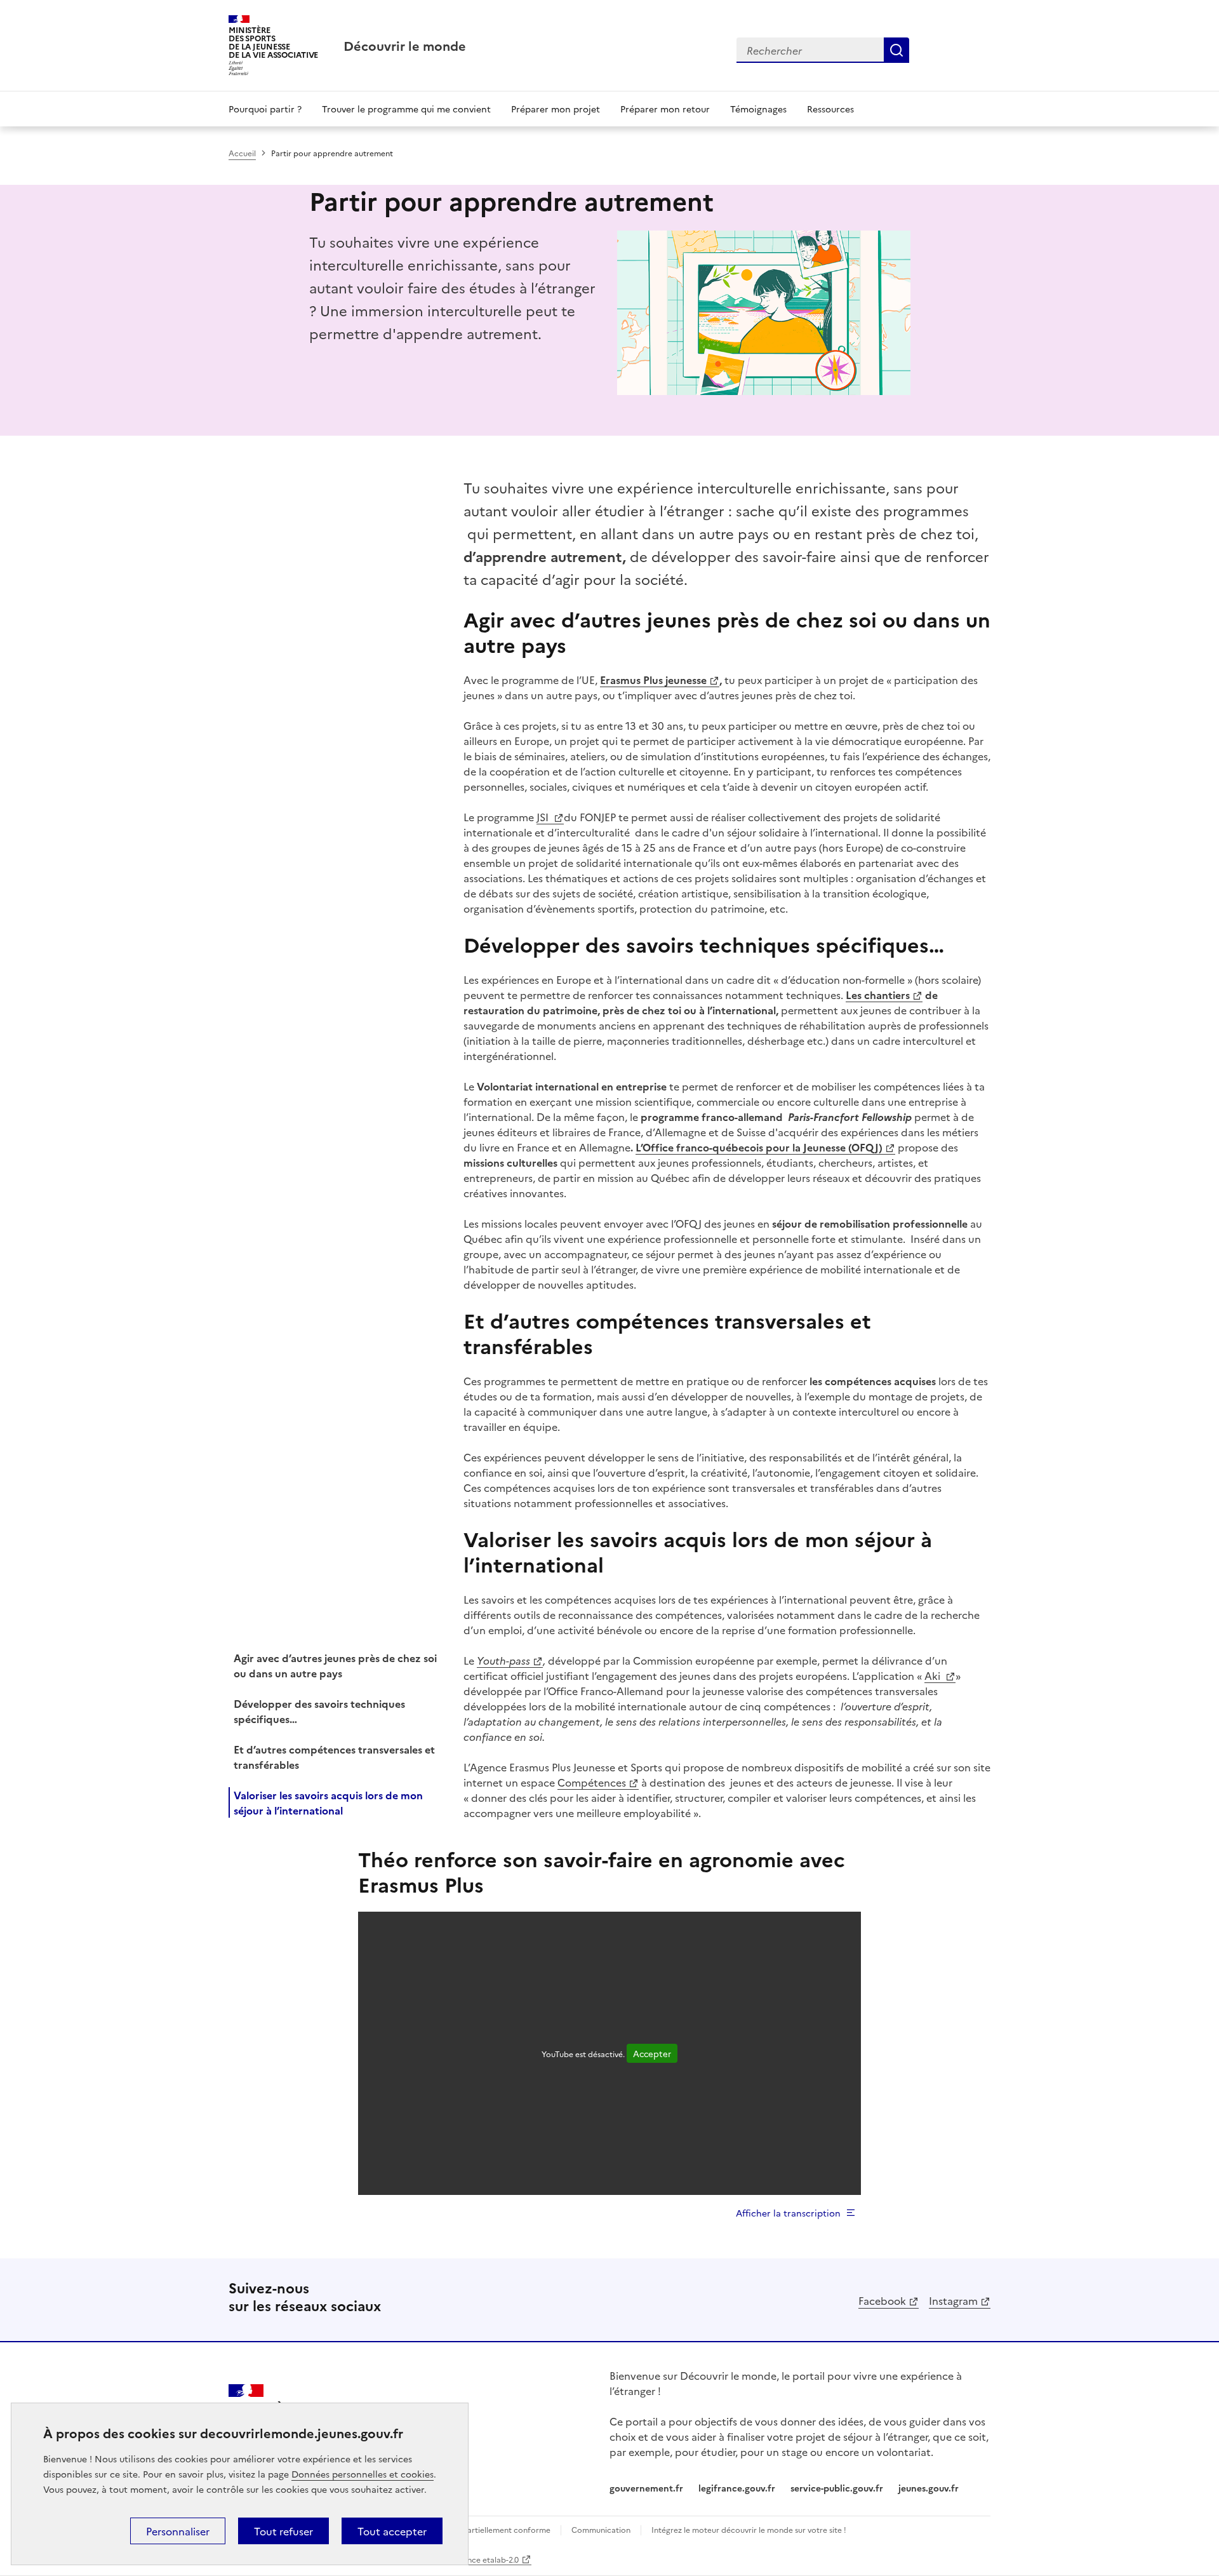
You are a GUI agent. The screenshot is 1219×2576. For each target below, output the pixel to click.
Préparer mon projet (556, 109)
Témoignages (758, 109)
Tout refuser (283, 2531)
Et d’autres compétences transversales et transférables (334, 1757)
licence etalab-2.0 (487, 2559)
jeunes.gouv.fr (929, 2488)
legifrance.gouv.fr (737, 2488)
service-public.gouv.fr (837, 2488)
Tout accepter (392, 2531)
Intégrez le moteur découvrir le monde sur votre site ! (749, 2529)
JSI (544, 817)
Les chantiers (878, 995)
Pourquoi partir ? (265, 109)
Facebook (882, 2300)
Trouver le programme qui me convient (406, 109)
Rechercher (896, 50)
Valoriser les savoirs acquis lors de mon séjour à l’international (328, 1802)
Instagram (953, 2300)
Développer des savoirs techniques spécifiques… (319, 1711)
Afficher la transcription (788, 2213)
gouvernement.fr (646, 2488)
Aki (934, 1675)
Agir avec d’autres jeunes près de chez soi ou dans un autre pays (335, 1665)
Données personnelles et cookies (363, 2474)
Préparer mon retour (665, 109)
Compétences (592, 1782)
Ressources (830, 109)
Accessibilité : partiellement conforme (481, 2529)
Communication (601, 2529)
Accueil (242, 153)
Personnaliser (178, 2531)
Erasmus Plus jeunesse (653, 680)
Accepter (652, 2053)
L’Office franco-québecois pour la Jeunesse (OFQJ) (759, 1147)
